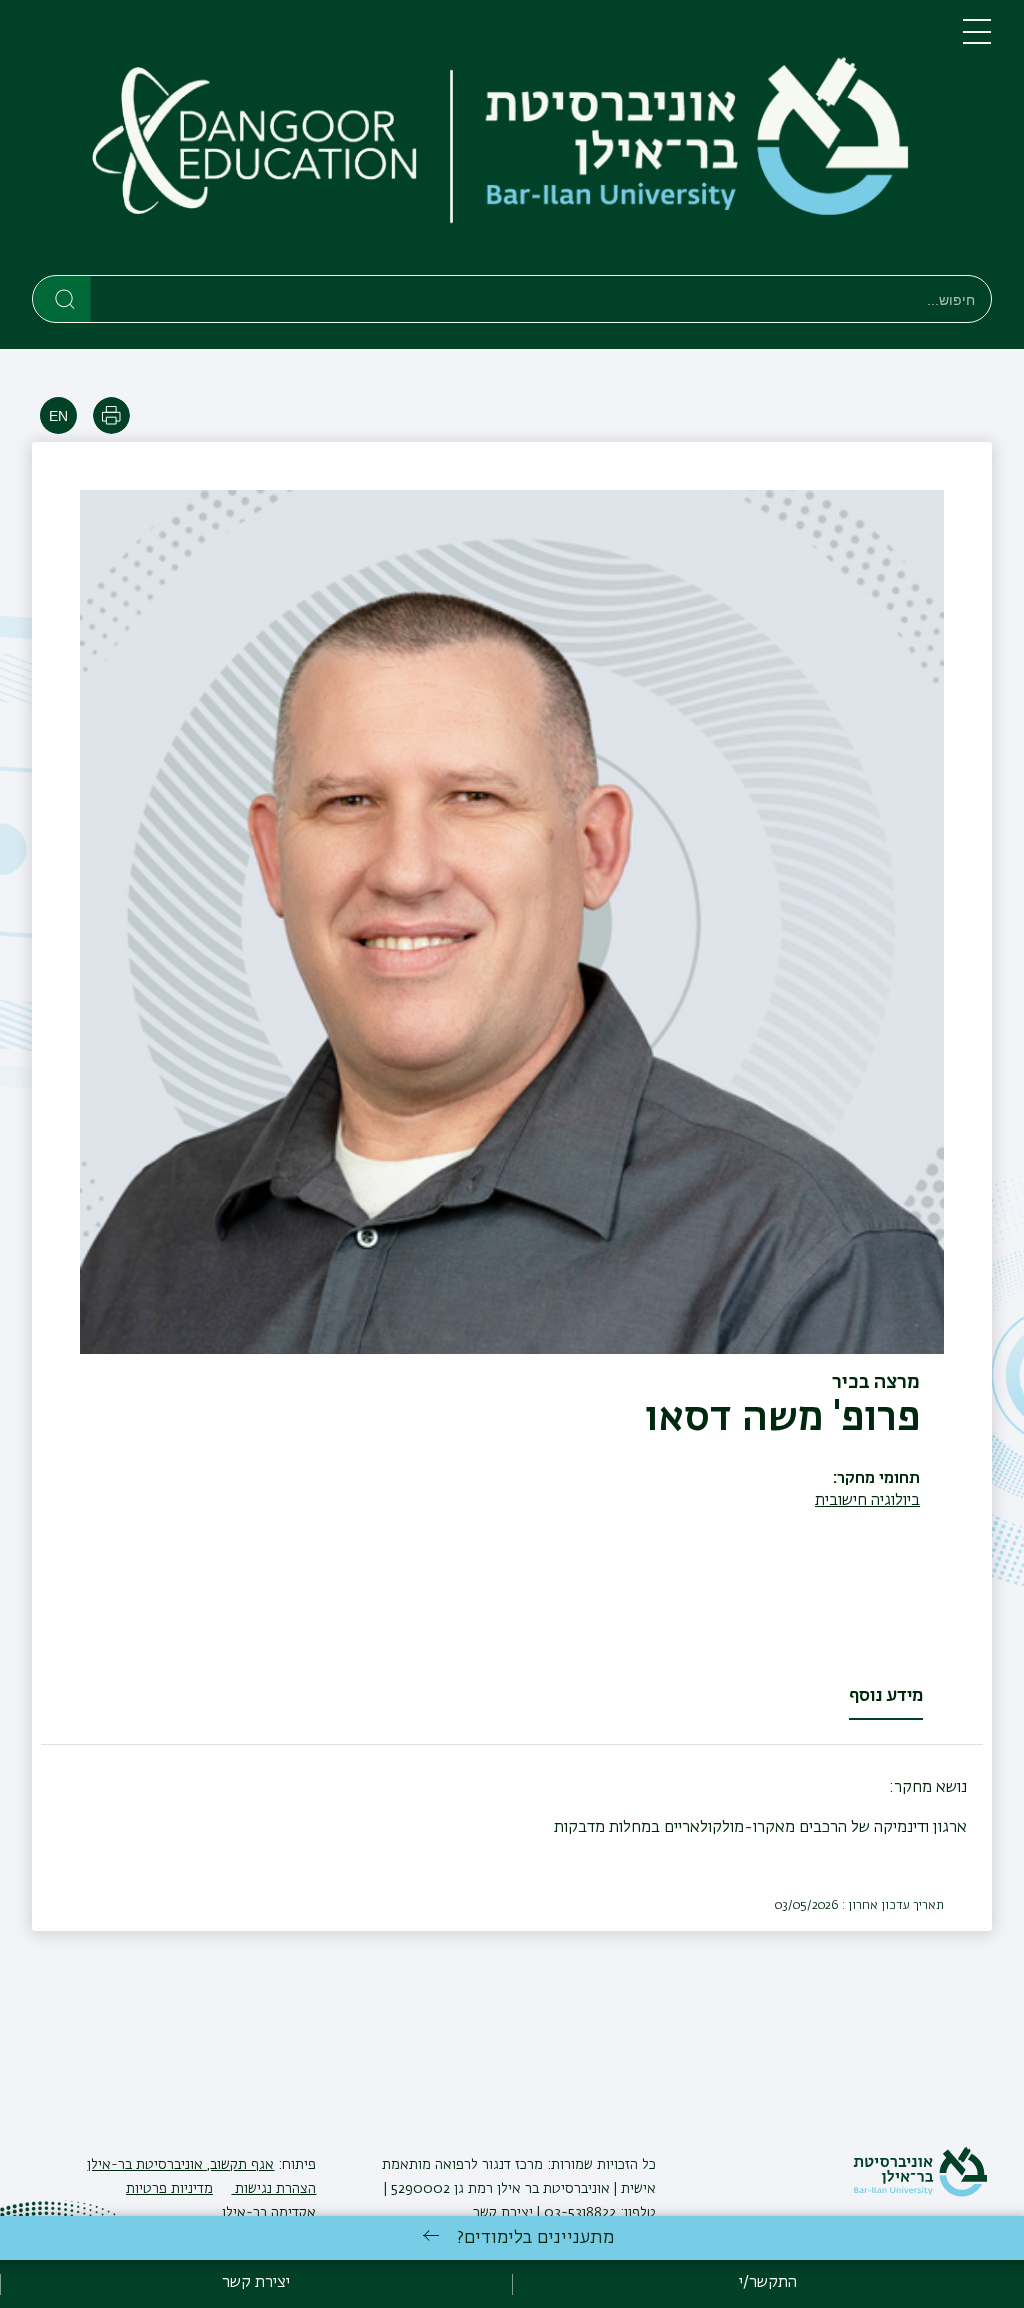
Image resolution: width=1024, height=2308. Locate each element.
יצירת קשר (503, 2213)
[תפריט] (977, 40)
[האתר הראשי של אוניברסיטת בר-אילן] (920, 2193)
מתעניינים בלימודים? (535, 2238)
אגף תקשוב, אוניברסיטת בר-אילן (180, 2165)
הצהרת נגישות (273, 2189)
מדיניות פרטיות (169, 2189)
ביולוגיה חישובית (867, 1501)
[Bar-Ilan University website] (690, 141)
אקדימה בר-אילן (269, 2213)
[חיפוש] (62, 298)
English (58, 415)
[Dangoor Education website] (256, 141)
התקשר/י (768, 2283)
